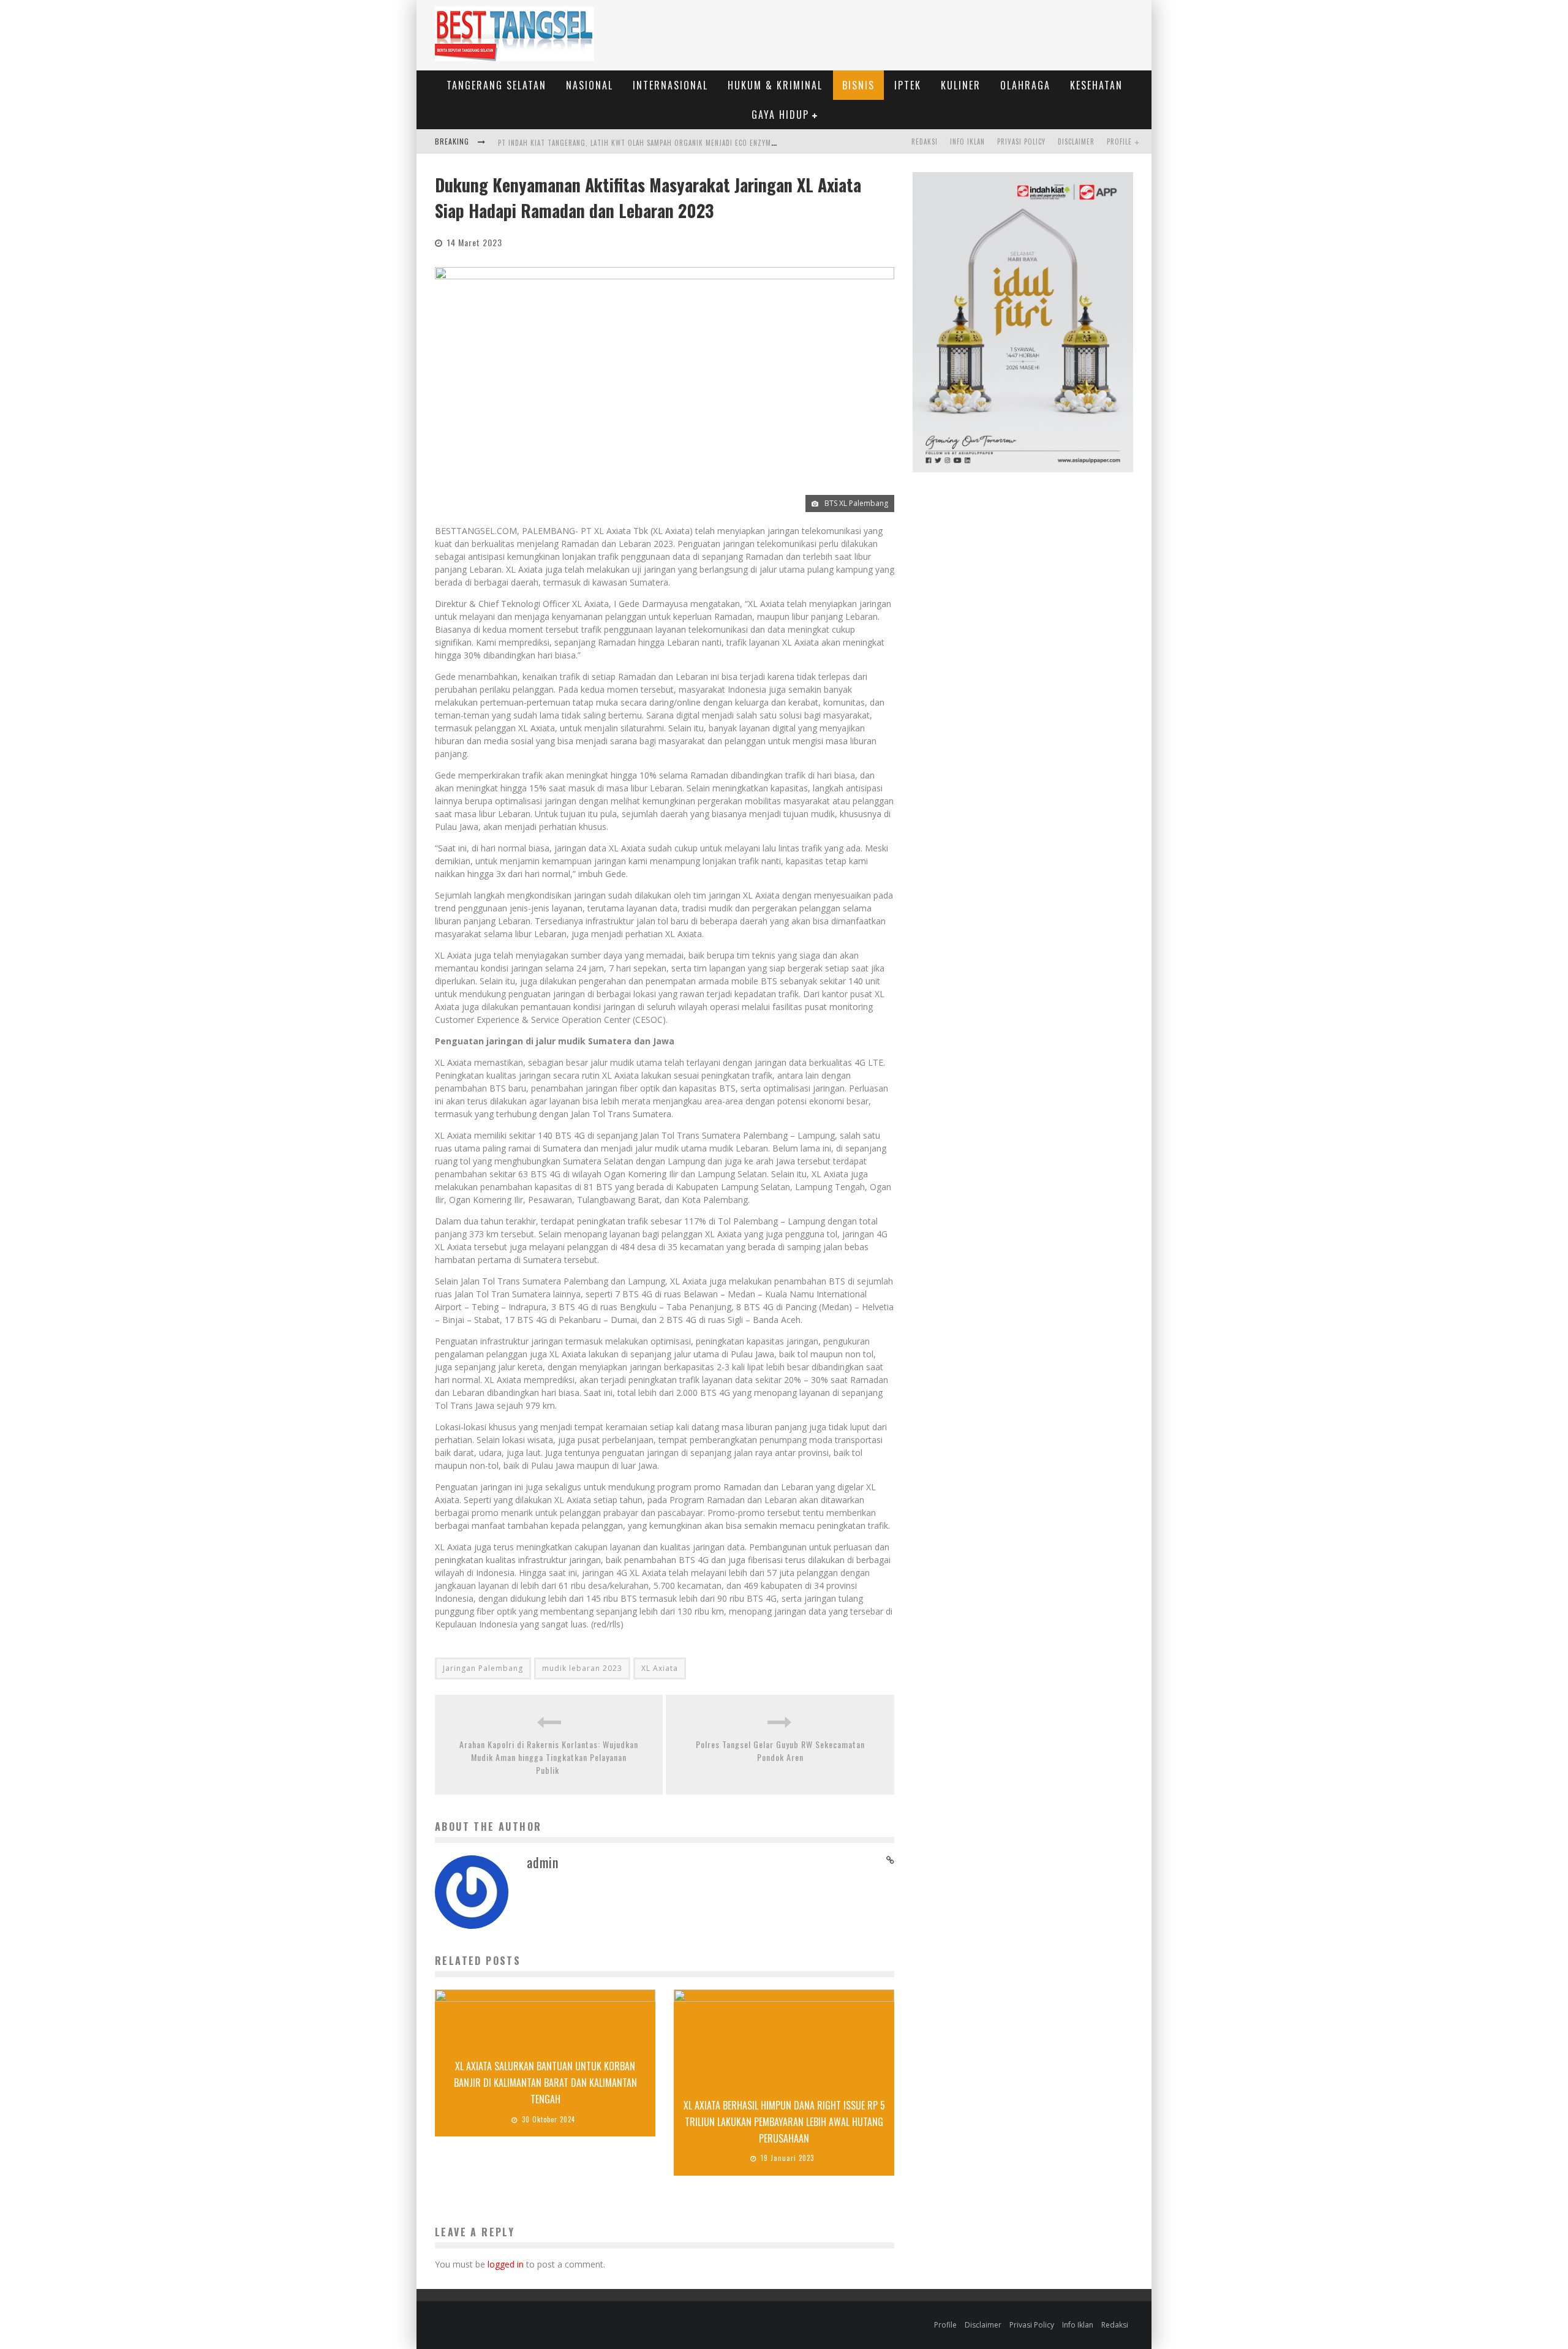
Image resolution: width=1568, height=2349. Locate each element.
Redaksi (925, 141)
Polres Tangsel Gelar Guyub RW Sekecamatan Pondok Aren (780, 1751)
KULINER (961, 85)
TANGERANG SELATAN (496, 85)
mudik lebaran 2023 (582, 1668)
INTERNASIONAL (670, 85)
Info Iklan (967, 141)
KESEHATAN (1096, 85)
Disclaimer (1076, 141)
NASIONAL (590, 85)
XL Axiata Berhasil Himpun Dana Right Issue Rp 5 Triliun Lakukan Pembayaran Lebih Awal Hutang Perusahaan (784, 2122)
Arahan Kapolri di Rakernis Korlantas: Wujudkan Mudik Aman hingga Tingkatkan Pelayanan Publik (549, 1757)
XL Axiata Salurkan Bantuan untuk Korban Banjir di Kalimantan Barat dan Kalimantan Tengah (545, 2083)
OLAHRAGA (1025, 85)
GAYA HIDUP (780, 115)
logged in (506, 2264)
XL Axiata (660, 1668)
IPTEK (908, 85)
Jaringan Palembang (483, 1668)
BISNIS (858, 85)
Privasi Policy (1021, 141)
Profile (1119, 141)
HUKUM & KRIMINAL (775, 85)
